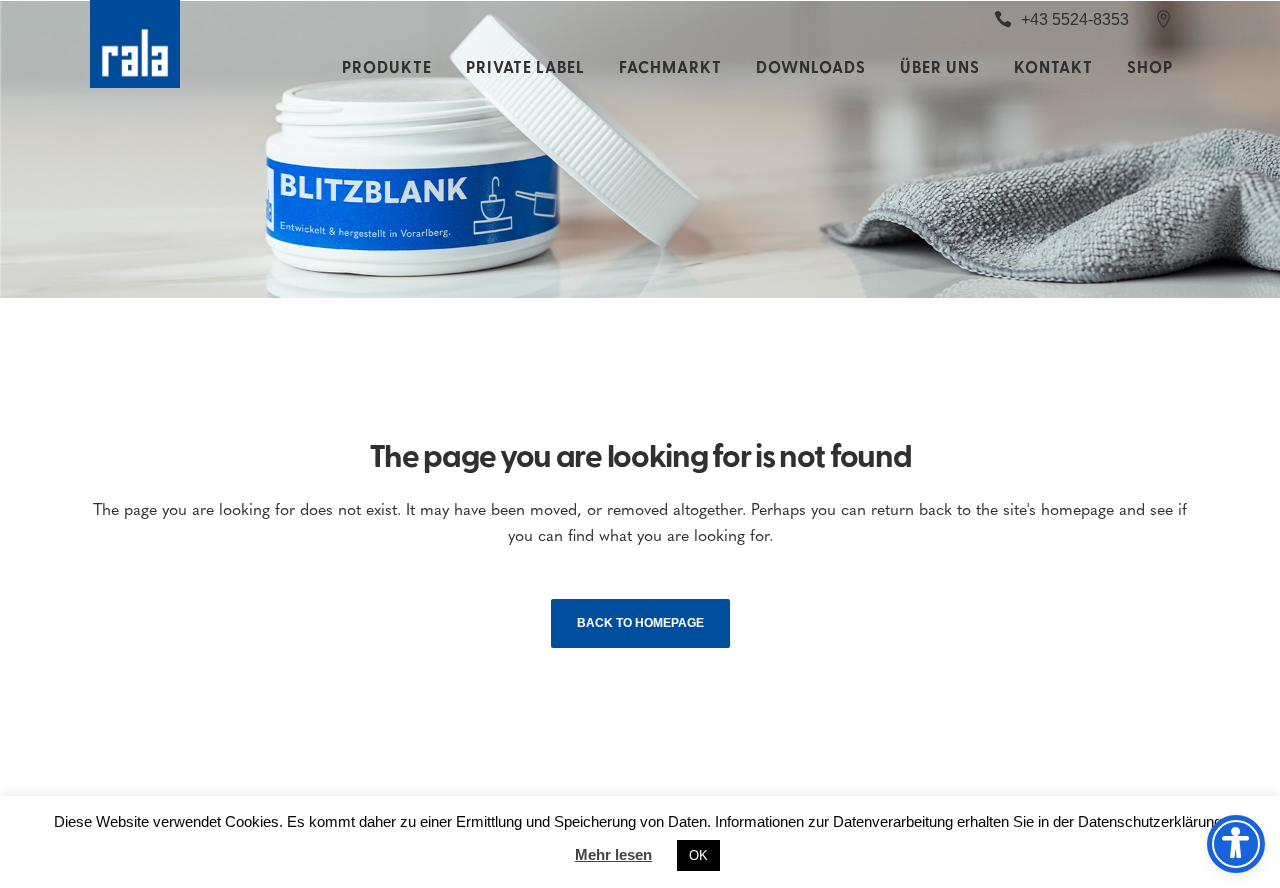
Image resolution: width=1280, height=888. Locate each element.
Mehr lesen (613, 854)
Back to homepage (640, 623)
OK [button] (698, 855)
